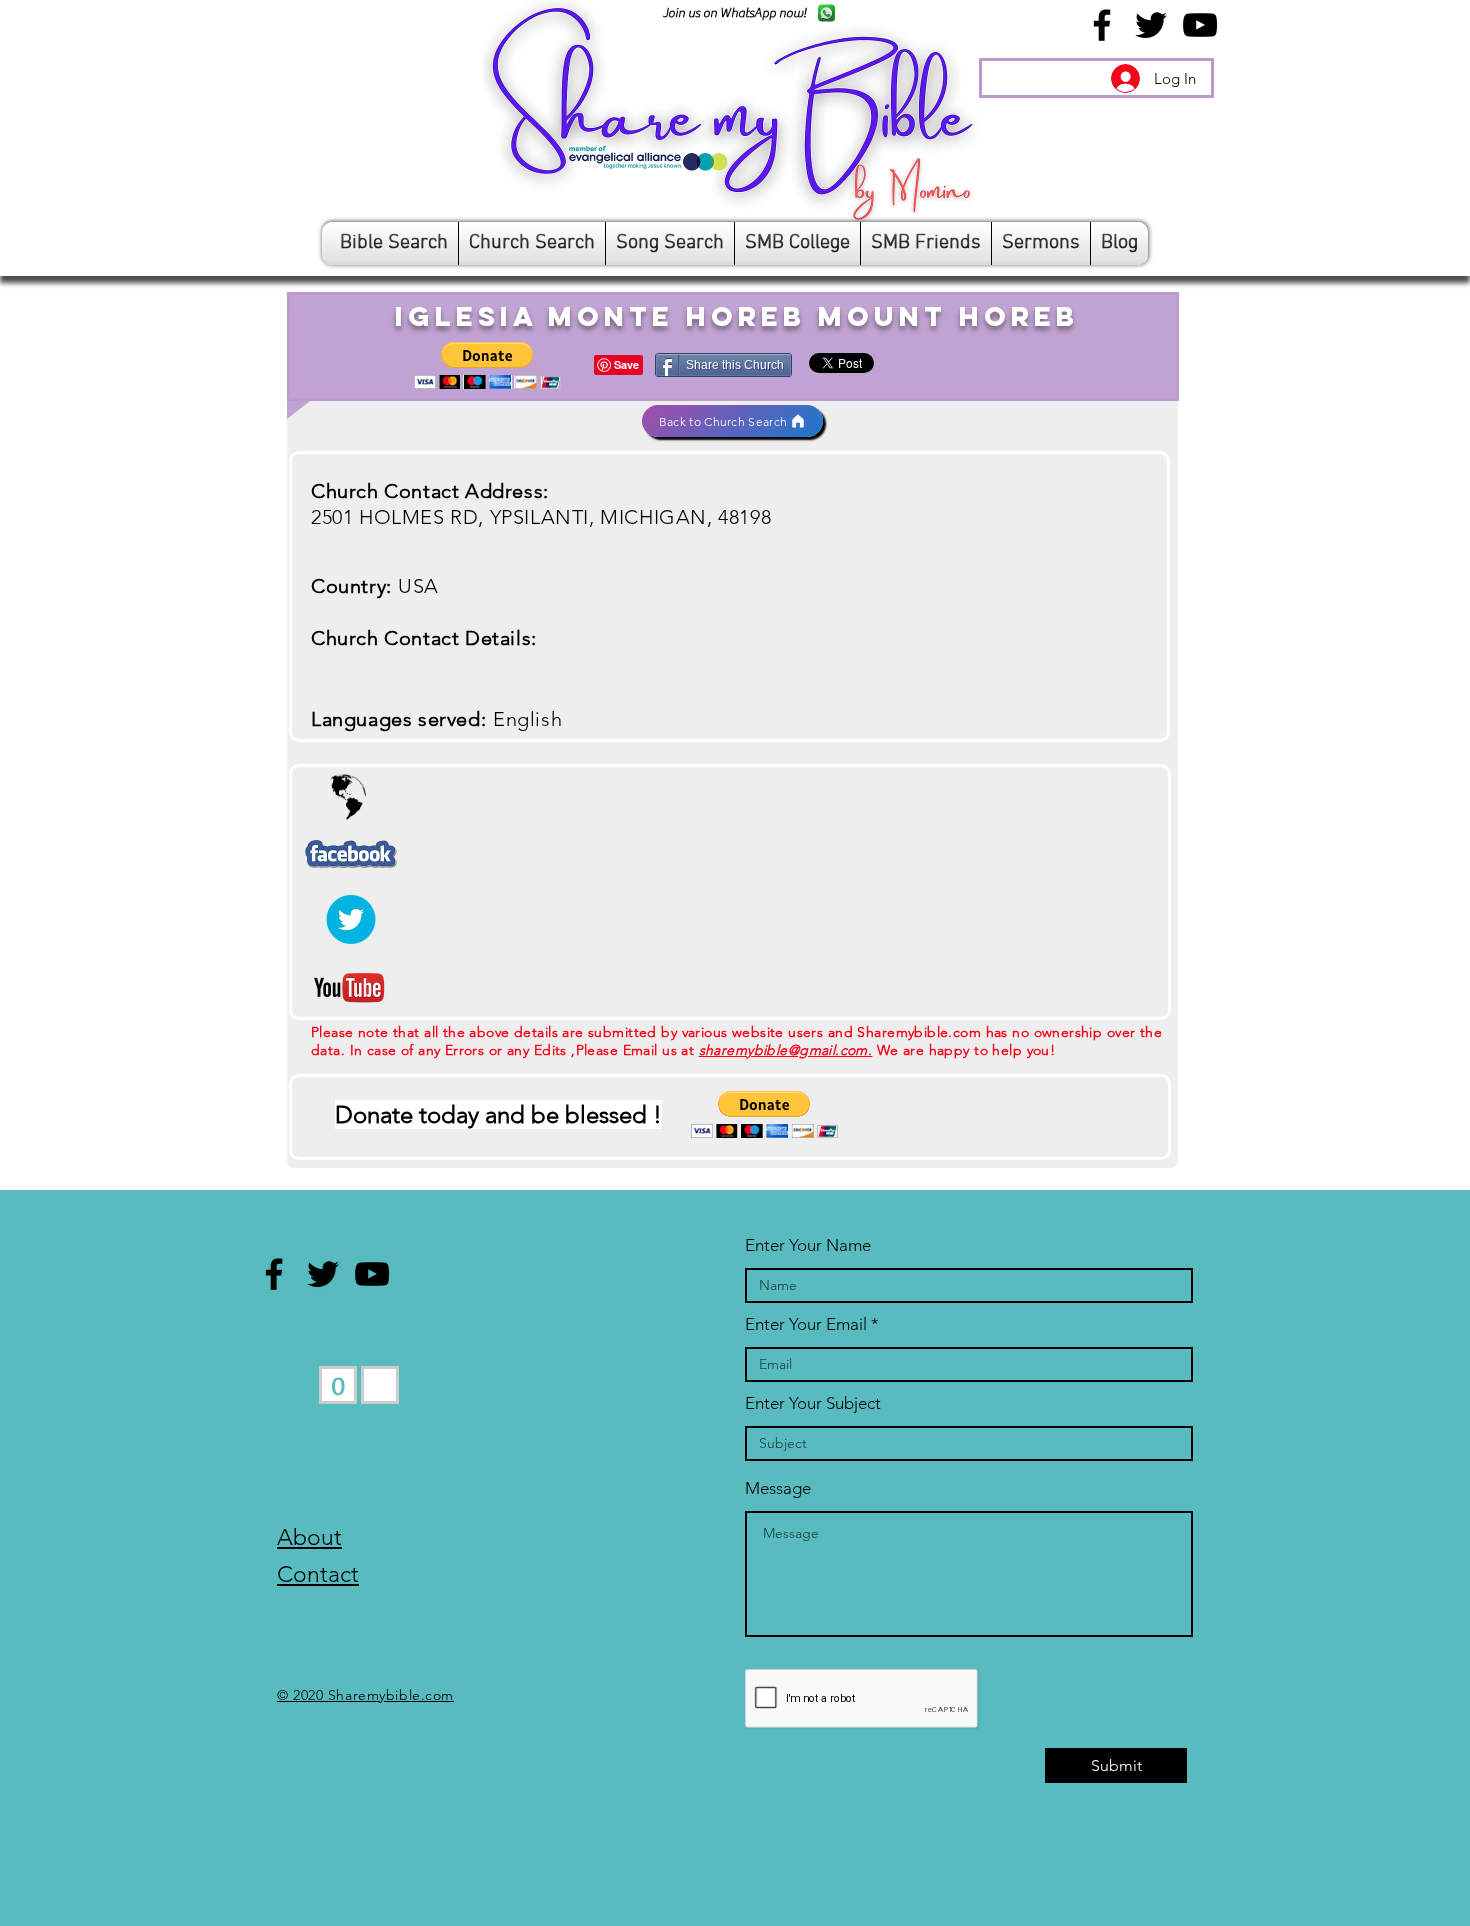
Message (778, 1488)
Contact (318, 1574)
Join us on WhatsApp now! (734, 12)
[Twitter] (1151, 25)
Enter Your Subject (813, 1403)
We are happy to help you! (963, 1050)
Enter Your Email (806, 1324)
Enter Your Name (808, 1245)
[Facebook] (1102, 25)
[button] (487, 365)
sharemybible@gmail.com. (786, 1050)
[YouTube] (1200, 25)
